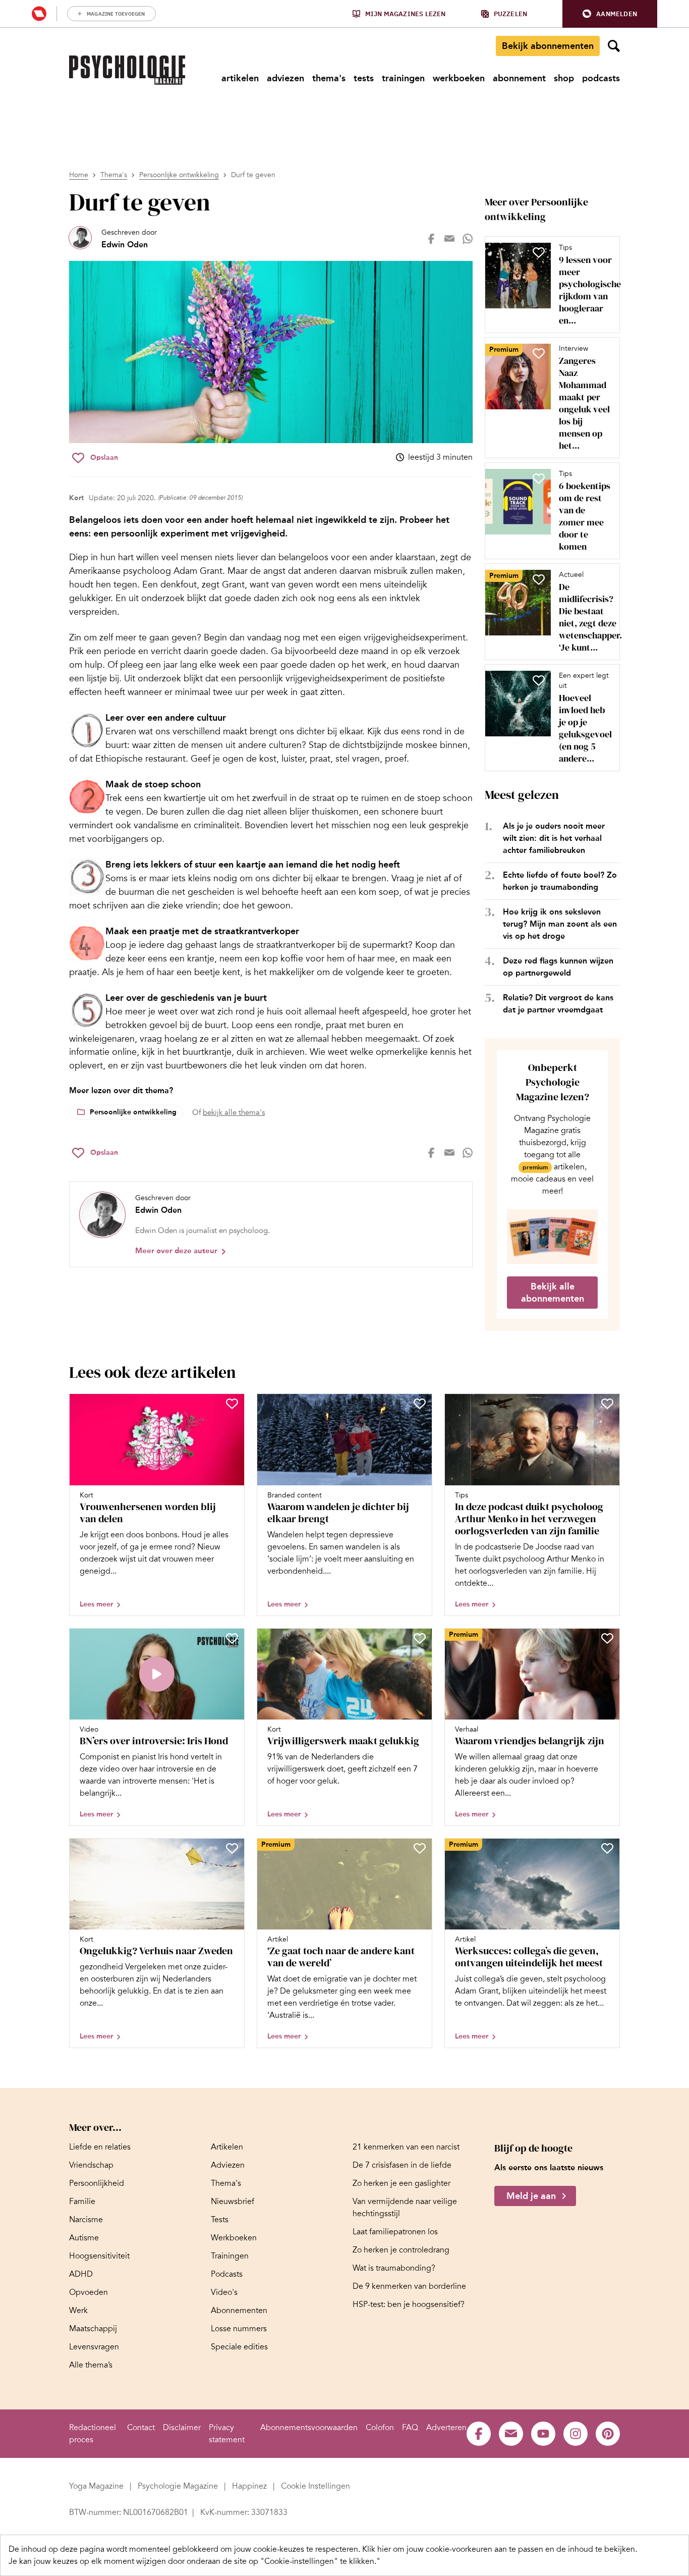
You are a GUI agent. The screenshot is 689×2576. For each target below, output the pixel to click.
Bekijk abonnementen (548, 46)
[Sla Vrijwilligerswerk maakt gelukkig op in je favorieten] (420, 1638)
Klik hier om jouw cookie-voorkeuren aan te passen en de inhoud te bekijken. (500, 2549)
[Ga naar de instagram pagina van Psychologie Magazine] (576, 2434)
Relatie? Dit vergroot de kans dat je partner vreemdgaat (558, 1004)
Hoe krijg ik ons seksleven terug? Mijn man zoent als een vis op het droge (560, 924)
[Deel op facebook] (431, 239)
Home (79, 175)
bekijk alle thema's (234, 1112)
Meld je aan (531, 2196)
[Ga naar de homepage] (127, 70)
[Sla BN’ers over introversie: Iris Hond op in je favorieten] (232, 1638)
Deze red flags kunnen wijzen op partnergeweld (558, 967)
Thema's (114, 175)
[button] (610, 14)
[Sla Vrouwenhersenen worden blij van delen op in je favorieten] (232, 1404)
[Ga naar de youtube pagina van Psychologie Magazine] (543, 2434)
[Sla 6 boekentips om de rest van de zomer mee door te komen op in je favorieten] (539, 478)
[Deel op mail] (449, 239)
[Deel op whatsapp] (468, 239)
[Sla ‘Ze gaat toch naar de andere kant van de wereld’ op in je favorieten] (420, 1848)
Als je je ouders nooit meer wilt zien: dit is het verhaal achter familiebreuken (554, 838)
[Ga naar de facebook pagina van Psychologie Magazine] (479, 2434)
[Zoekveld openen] (614, 46)
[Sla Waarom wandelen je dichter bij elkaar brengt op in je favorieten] (420, 1404)
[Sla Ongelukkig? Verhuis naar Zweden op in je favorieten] (232, 1848)
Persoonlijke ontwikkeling (179, 175)
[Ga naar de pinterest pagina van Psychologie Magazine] (608, 2434)
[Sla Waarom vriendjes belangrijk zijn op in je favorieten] (607, 1638)
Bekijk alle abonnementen (553, 1293)
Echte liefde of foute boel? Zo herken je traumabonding (560, 881)
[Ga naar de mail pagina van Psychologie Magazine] (511, 2434)
